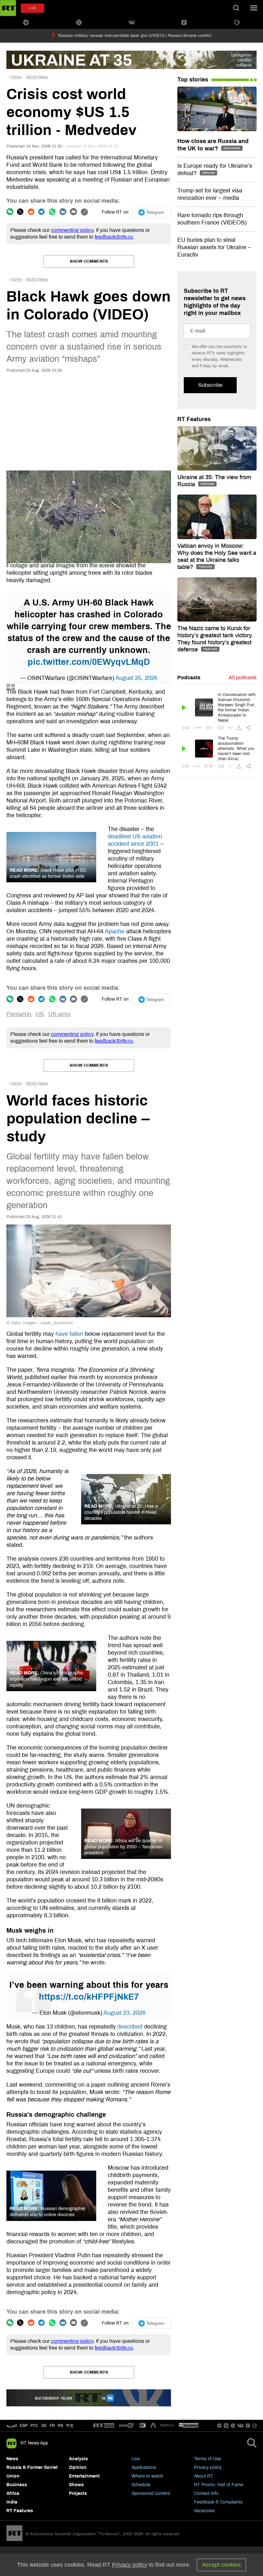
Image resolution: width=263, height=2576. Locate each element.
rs (60, 2426)
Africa (13, 2493)
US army (60, 1014)
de (44, 2426)
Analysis (78, 2459)
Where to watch (147, 2476)
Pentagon (19, 1014)
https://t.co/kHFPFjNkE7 (89, 1997)
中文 (70, 2426)
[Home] (8, 8)
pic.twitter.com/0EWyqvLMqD (89, 662)
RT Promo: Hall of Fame (219, 2485)
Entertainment (84, 2476)
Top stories (193, 80)
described (130, 2027)
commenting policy (72, 230)
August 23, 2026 (125, 2013)
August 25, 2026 (136, 678)
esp (24, 2426)
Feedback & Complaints (218, 2502)
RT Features (194, 419)
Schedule (141, 2485)
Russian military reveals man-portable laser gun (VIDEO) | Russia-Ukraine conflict (135, 36)
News (12, 2459)
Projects (78, 2493)
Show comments (89, 261)
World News (37, 77)
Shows (76, 2485)
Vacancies (204, 2511)
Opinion (78, 2467)
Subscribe (210, 385)
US (40, 1014)
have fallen (69, 1334)
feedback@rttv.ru (114, 237)
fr (52, 2426)
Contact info (206, 2493)
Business (17, 2485)
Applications (144, 2467)
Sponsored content (151, 2493)
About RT (204, 2476)
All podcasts (243, 678)
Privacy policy (208, 2467)
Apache (115, 931)
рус (34, 2426)
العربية (12, 2426)
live (33, 8)
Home (16, 77)
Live (136, 2459)
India (12, 2502)
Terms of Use (208, 2459)
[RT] (104, 2426)
